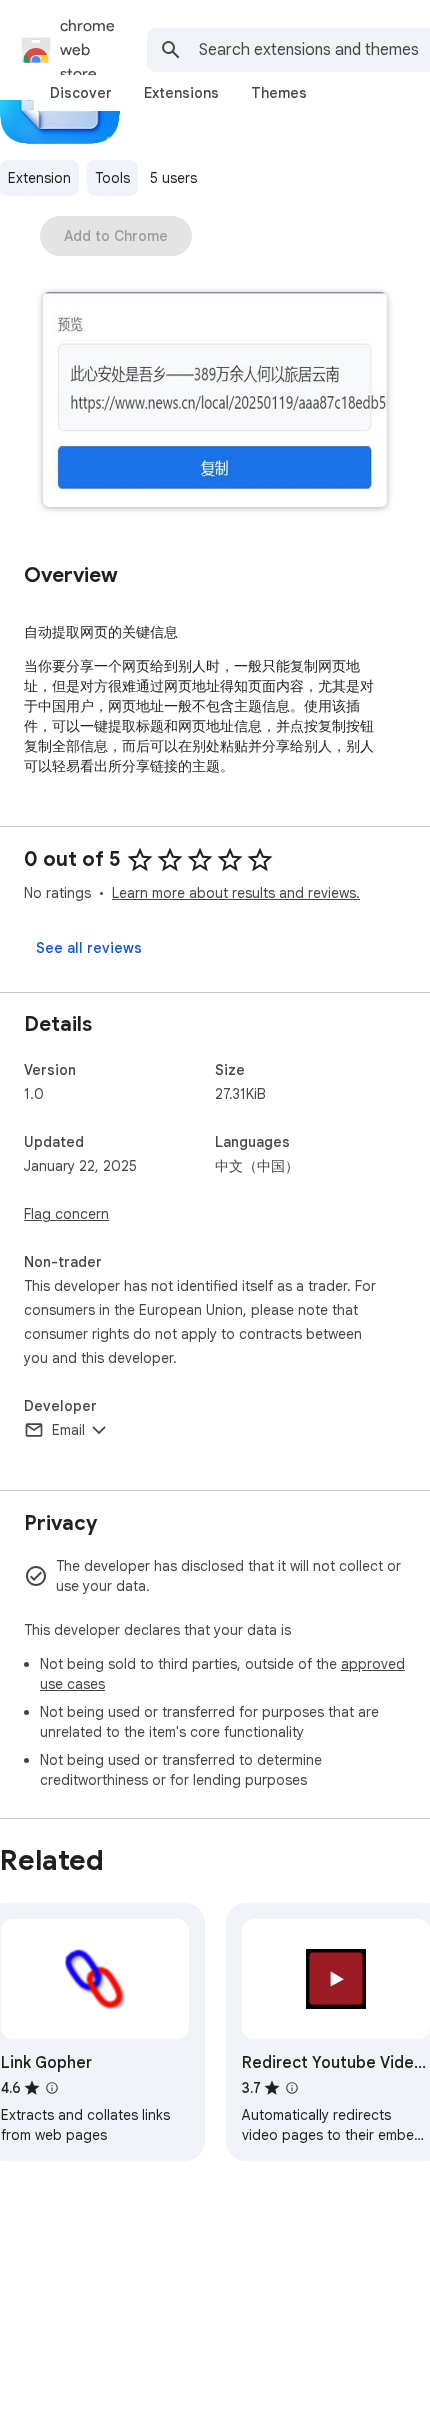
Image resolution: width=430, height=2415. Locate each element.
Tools (112, 178)
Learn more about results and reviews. (236, 893)
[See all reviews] (89, 948)
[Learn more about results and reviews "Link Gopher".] (52, 2088)
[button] (215, 401)
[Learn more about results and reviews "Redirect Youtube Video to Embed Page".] (292, 2088)
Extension (39, 178)
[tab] (81, 93)
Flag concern (66, 1214)
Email (68, 1430)
